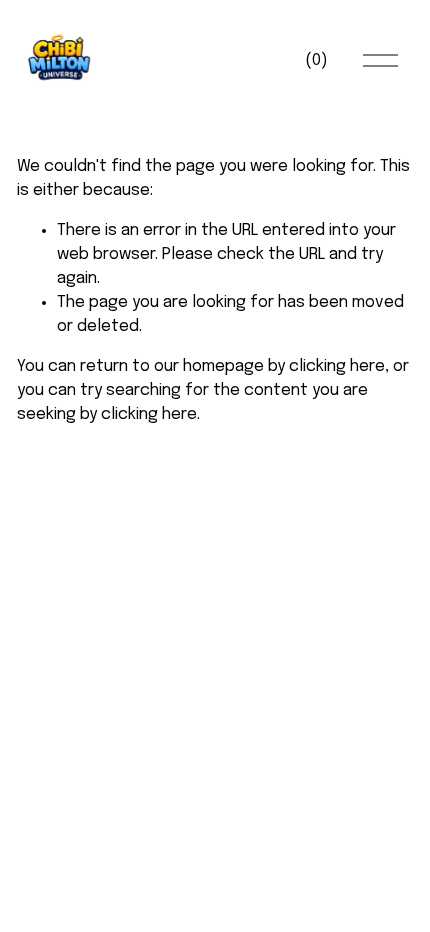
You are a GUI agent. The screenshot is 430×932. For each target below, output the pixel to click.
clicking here (337, 366)
